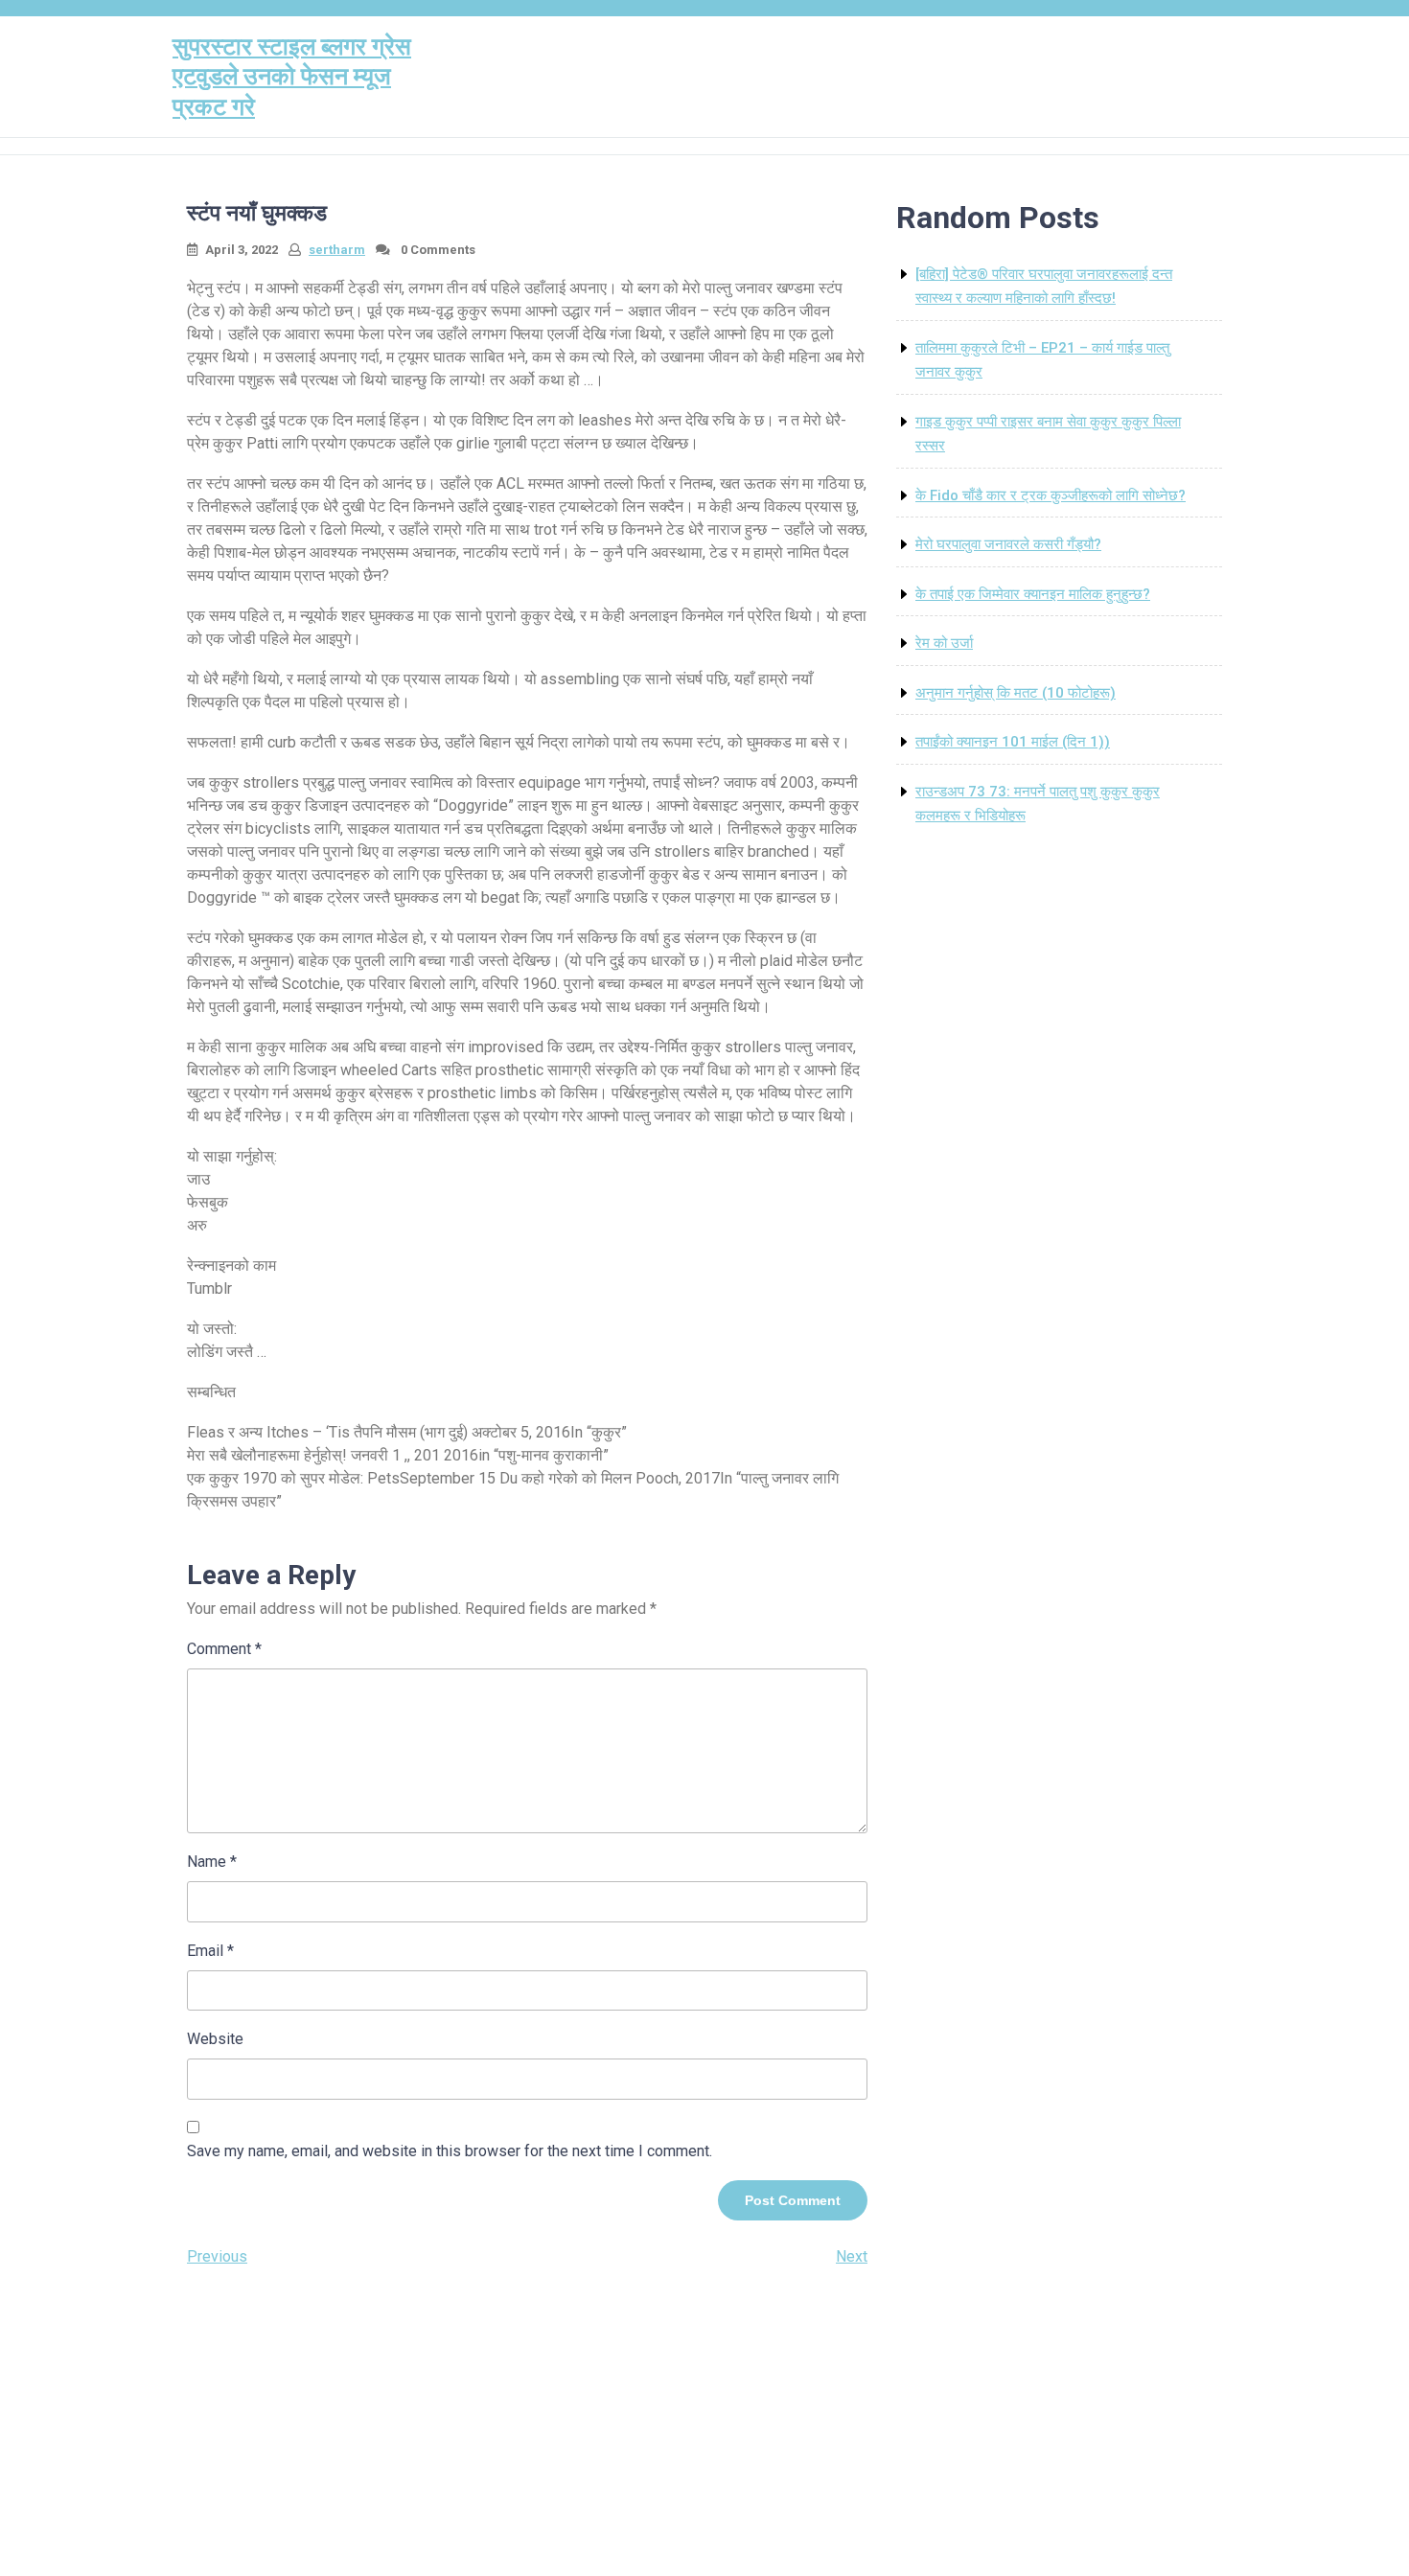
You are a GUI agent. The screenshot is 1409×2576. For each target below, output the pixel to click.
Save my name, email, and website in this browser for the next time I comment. (450, 2151)
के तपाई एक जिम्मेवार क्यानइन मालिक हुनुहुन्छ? (1033, 594)
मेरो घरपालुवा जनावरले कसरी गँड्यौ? (1008, 544)
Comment (224, 1649)
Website (215, 2039)
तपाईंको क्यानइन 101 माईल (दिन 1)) (1013, 742)
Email (210, 1951)
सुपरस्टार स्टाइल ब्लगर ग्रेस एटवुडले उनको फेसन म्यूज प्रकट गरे (292, 77)
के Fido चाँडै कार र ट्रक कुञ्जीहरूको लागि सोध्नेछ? (1051, 495)
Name (212, 1862)
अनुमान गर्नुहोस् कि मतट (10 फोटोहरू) (1016, 693)
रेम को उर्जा (944, 643)
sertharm (337, 250)
